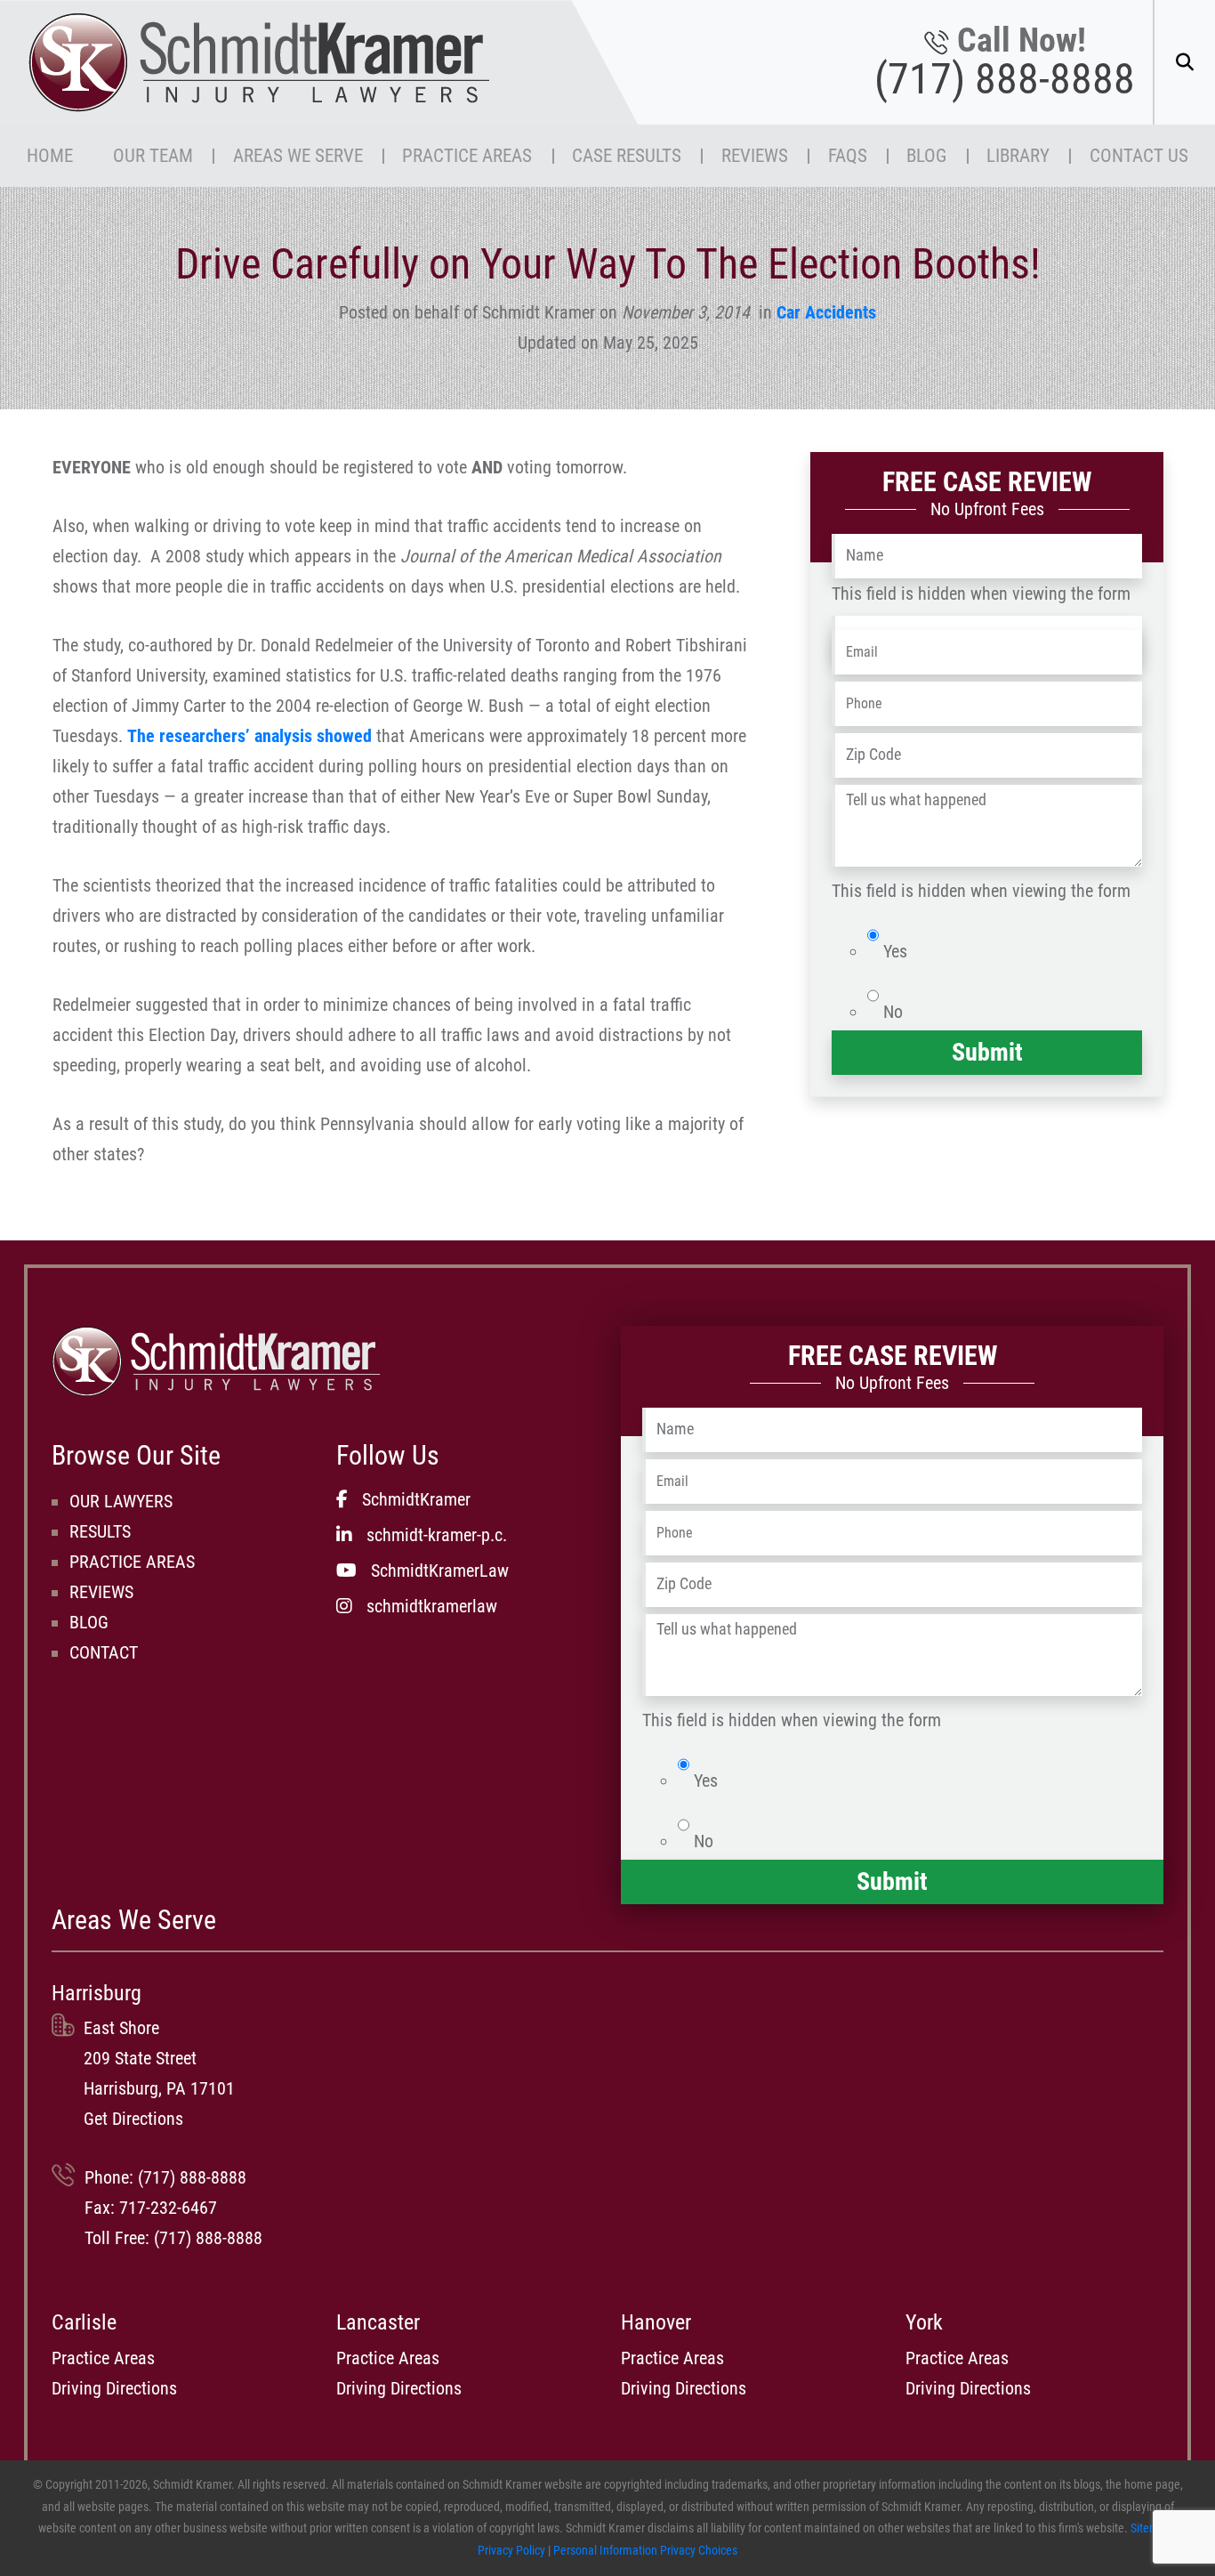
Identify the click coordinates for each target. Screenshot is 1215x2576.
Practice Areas (467, 155)
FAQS (848, 155)
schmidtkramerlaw (432, 1606)
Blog (926, 155)
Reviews (755, 155)
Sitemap (1151, 2528)
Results (100, 1531)
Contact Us (1139, 155)
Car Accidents (826, 312)
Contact (104, 1652)
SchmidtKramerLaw (440, 1571)
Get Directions (133, 2119)
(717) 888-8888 (1005, 79)
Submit (987, 1052)
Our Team (153, 155)
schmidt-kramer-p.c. (437, 1535)
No (893, 1012)
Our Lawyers (121, 1501)
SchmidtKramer (416, 1499)
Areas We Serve (298, 155)
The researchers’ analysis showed (249, 736)
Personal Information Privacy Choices (645, 2551)
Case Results (627, 155)
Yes (895, 951)
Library (1018, 155)
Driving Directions (114, 2388)
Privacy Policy (511, 2551)
